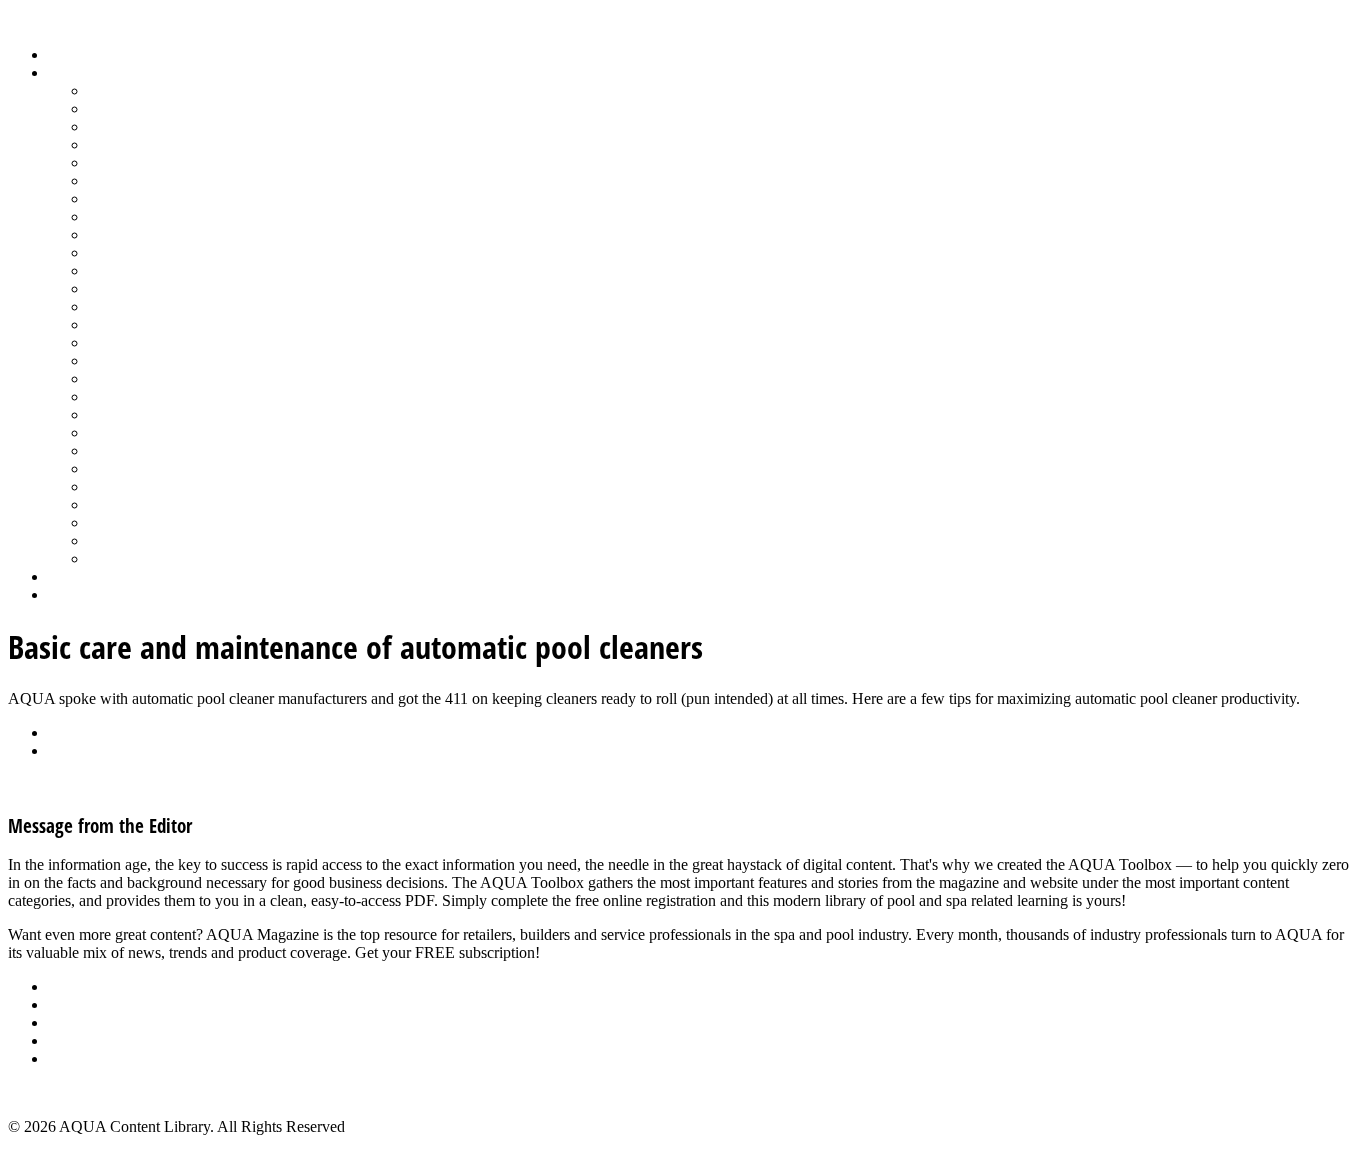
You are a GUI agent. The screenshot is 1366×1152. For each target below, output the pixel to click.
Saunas (110, 414)
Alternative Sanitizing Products (186, 90)
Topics (69, 72)
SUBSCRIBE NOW (608, 952)
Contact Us (83, 1040)
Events (69, 1022)
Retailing (116, 360)
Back (64, 732)
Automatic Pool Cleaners (167, 108)
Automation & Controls (162, 126)
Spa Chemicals (135, 432)
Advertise (78, 1004)
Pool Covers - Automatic (166, 288)
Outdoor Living (137, 558)
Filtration (116, 180)
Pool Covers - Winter (154, 306)
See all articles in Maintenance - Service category (162, 784)
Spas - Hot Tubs (139, 468)
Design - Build (134, 144)
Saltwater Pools (137, 540)
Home (67, 54)
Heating (113, 216)
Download (81, 750)
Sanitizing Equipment (156, 396)
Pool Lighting (131, 324)
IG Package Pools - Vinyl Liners (190, 234)
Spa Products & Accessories (176, 450)
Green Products (137, 198)
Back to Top (47, 1092)
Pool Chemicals (137, 270)
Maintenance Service (154, 252)
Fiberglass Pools (139, 162)
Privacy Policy (94, 1058)
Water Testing (131, 504)
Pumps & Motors (142, 342)
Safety (108, 378)
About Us (79, 986)
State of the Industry (151, 486)
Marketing (120, 522)
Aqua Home (87, 576)
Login (67, 594)
